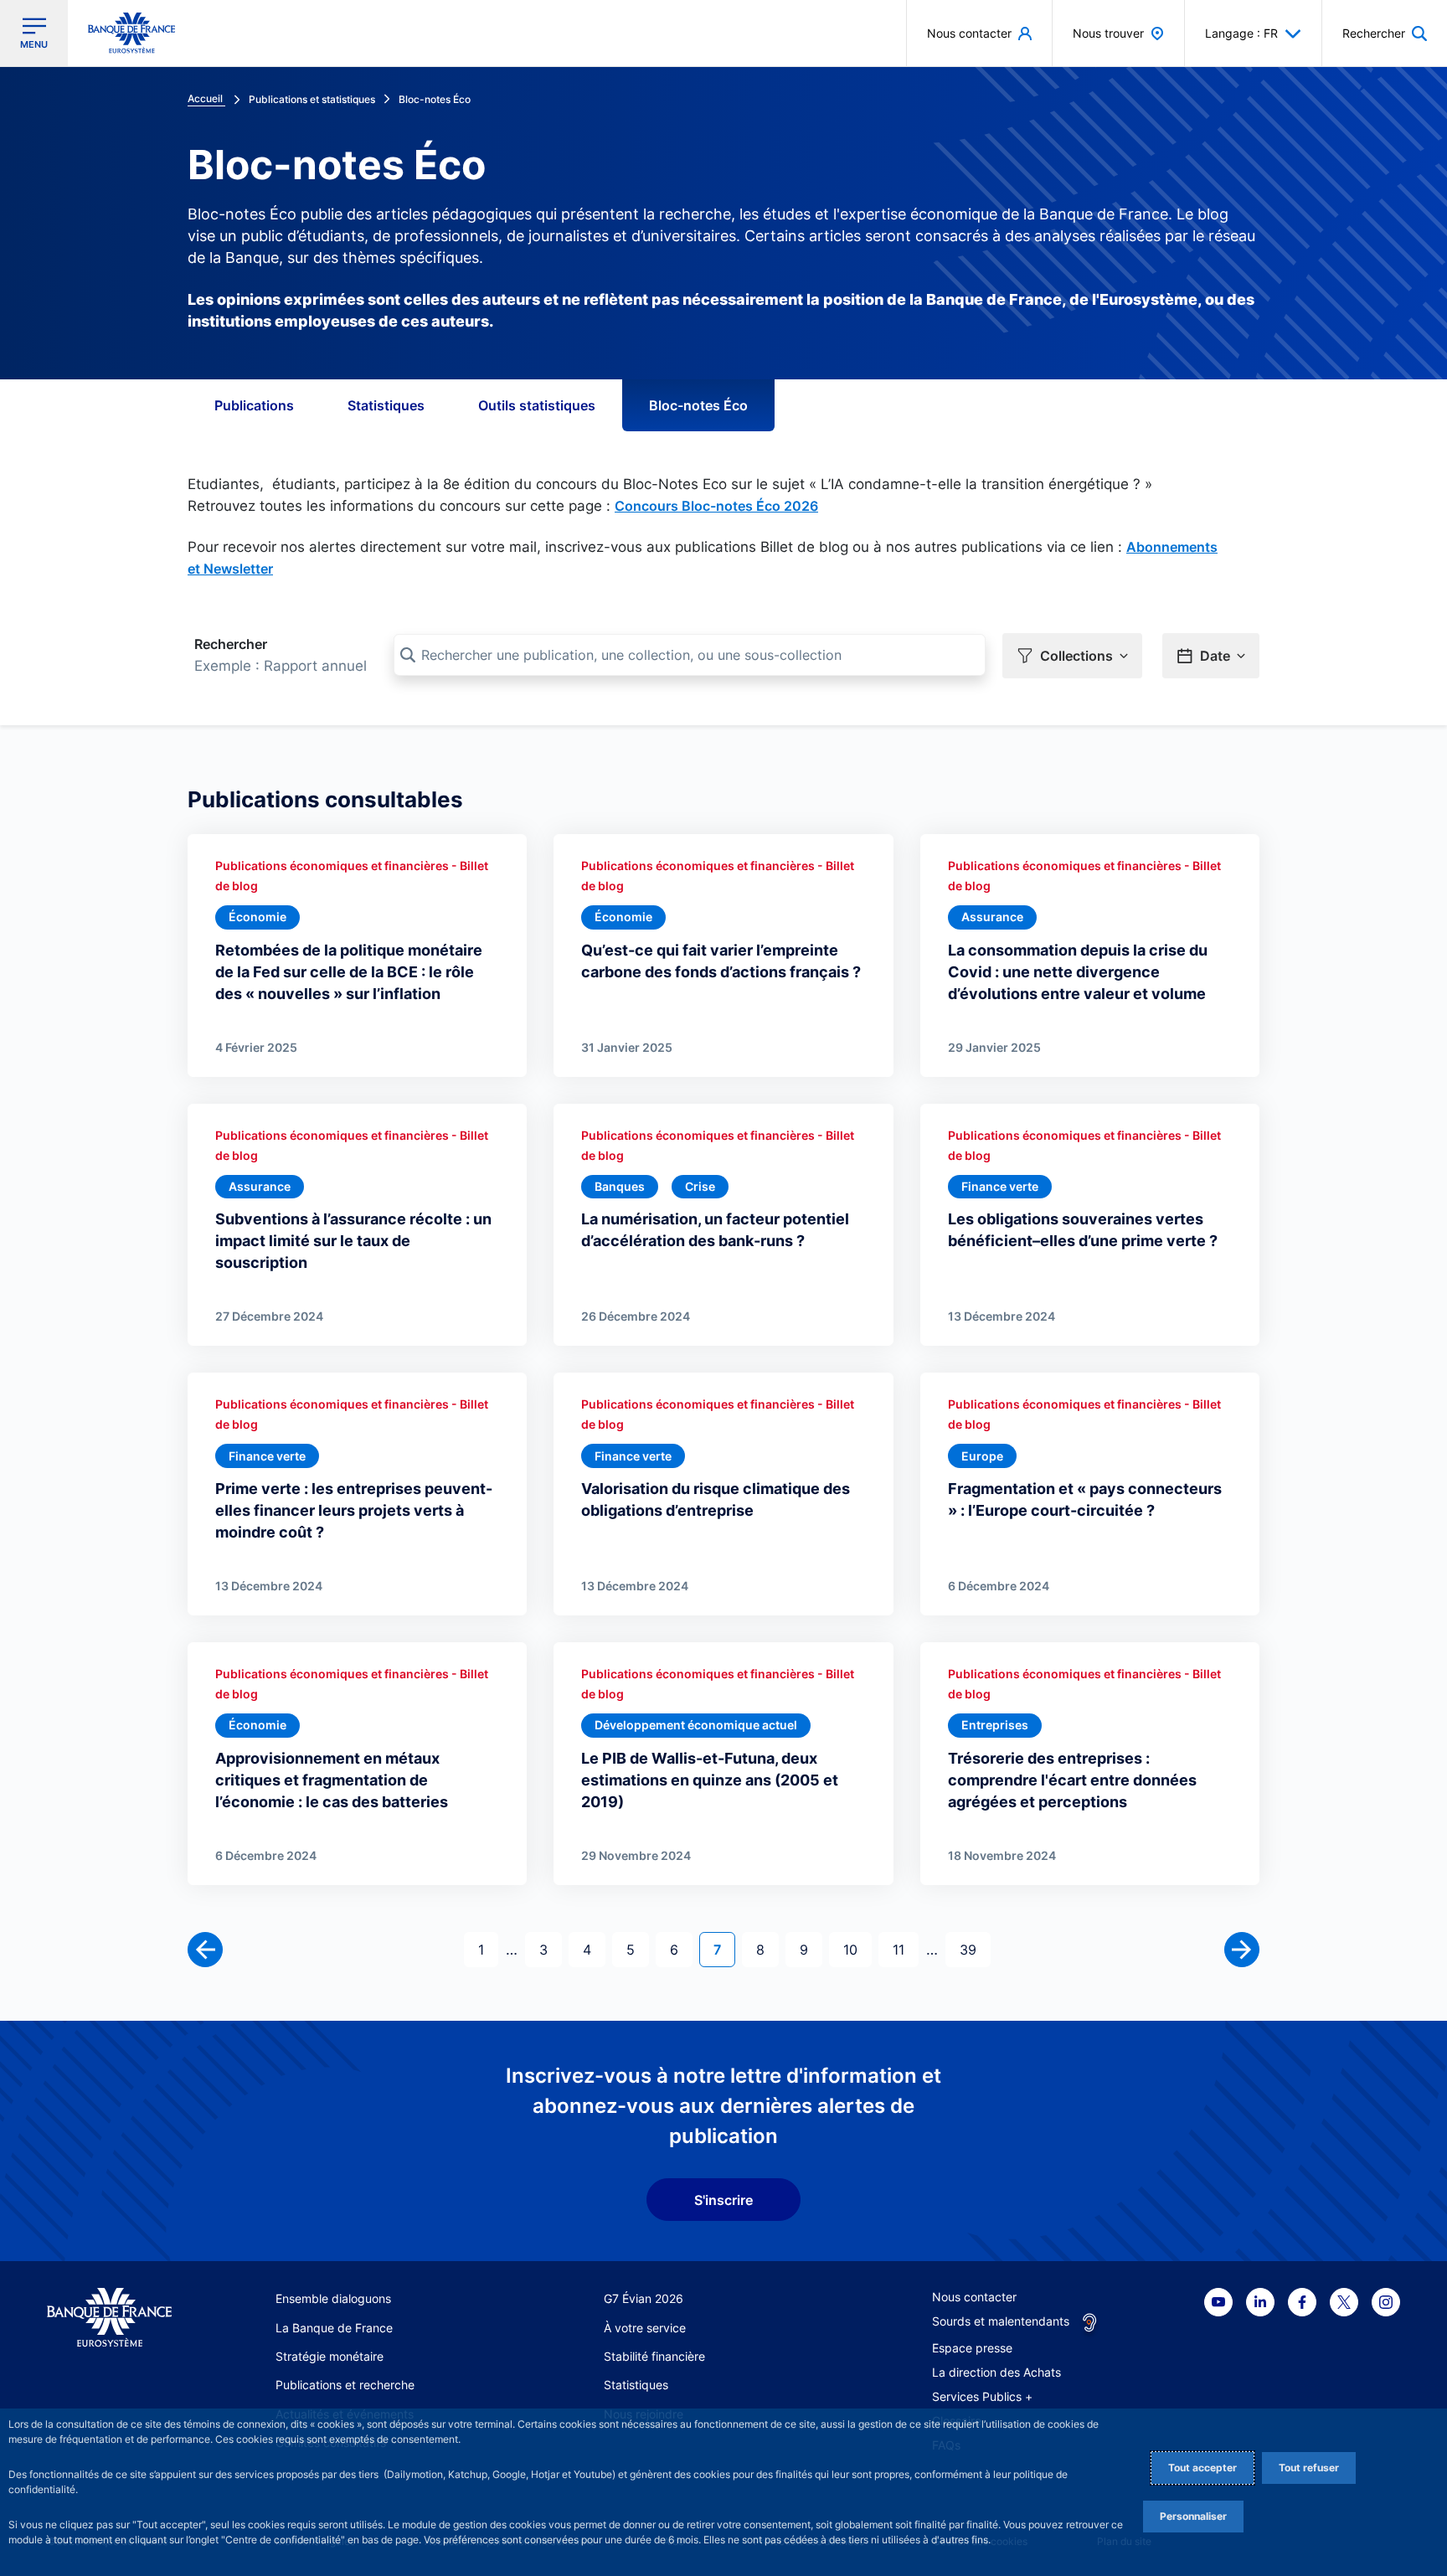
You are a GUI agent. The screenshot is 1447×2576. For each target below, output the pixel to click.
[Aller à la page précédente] (205, 1950)
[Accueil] (109, 2318)
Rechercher (231, 644)
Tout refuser (1309, 2468)
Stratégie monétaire (330, 2356)
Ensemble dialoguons (333, 2298)
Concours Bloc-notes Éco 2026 (716, 506)
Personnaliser (1193, 2516)
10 (857, 1949)
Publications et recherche (345, 2385)
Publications (254, 405)
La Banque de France (334, 2328)
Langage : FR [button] (1241, 33)
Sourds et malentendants (1001, 2321)
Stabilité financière (654, 2356)
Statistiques (386, 405)
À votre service (645, 2328)
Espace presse (972, 2348)
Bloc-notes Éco (698, 405)
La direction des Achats (996, 2372)
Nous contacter (974, 2297)
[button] (1385, 33)
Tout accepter (1202, 2468)
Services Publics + (982, 2396)
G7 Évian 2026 (644, 2298)
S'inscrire (723, 2200)
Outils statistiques (537, 405)
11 (905, 1949)
